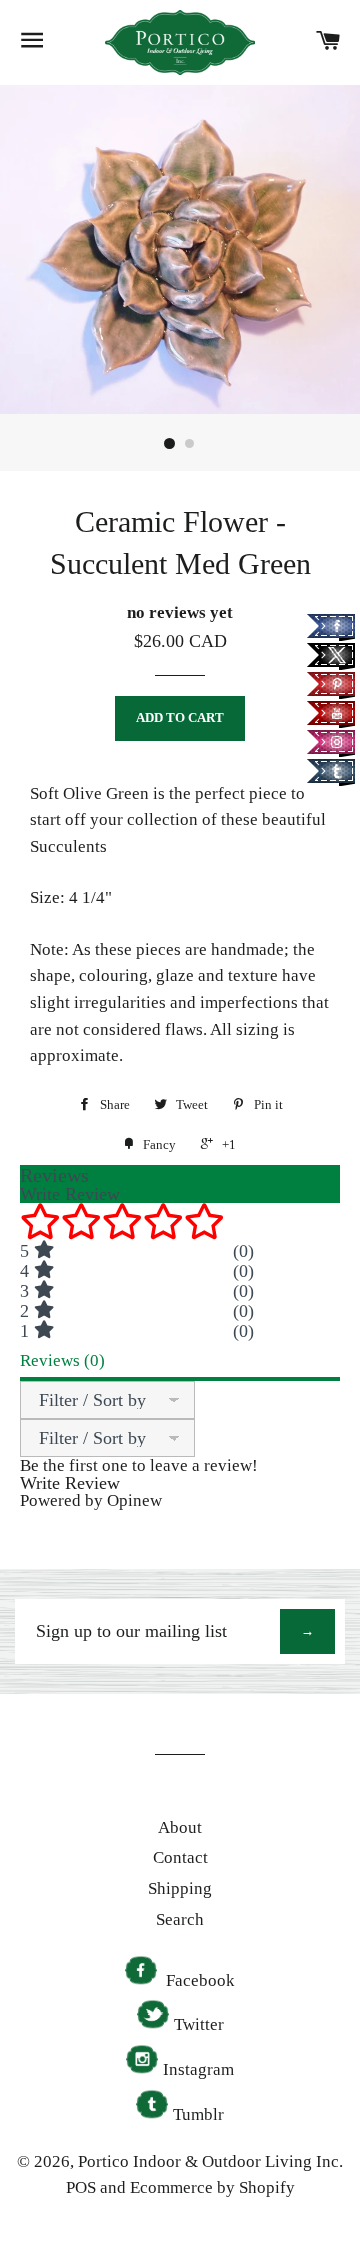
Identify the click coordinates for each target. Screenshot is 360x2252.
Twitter (199, 2024)
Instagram (198, 2069)
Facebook (198, 1980)
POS (81, 2187)
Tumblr (198, 2114)
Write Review (70, 1483)
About (180, 1827)
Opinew (134, 1500)
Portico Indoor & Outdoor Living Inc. (210, 2161)
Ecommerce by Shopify (212, 2187)
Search (180, 1919)
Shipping (180, 1888)
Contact (180, 1857)
